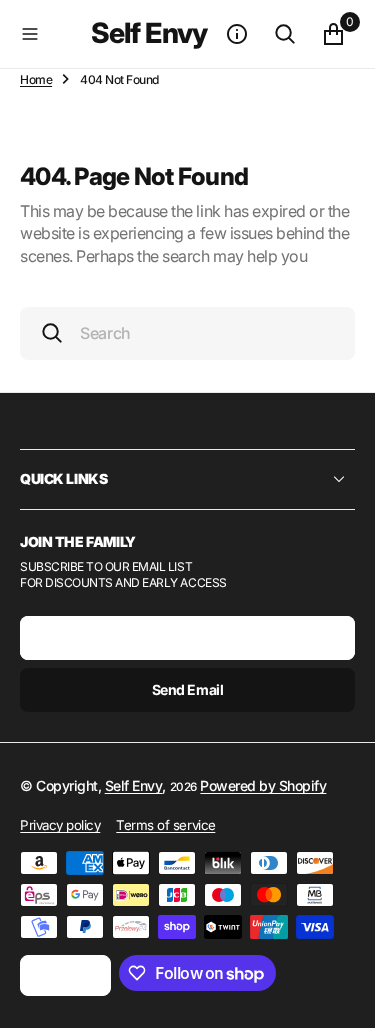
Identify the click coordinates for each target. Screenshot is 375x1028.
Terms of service (165, 825)
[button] (51, 34)
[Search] (285, 34)
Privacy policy (60, 825)
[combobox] (187, 333)
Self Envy (134, 785)
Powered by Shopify (263, 785)
